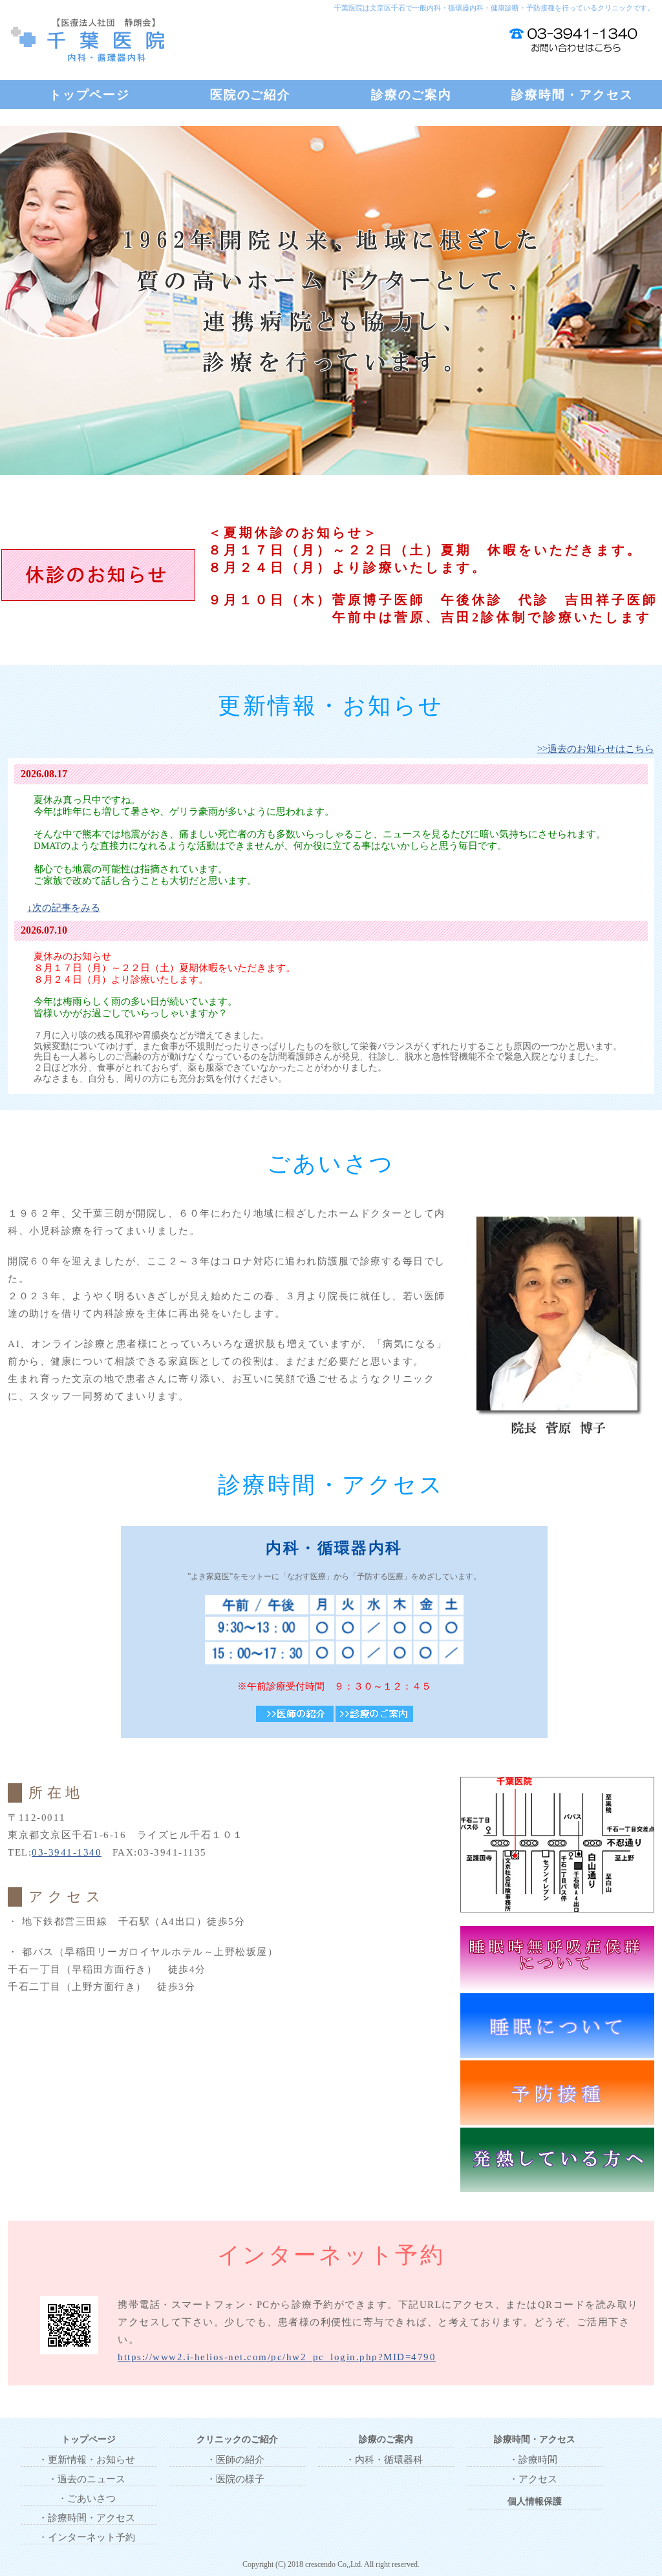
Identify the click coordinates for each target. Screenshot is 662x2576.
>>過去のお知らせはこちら (596, 749)
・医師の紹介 (235, 2460)
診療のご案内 (411, 95)
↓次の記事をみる (64, 908)
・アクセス (533, 2479)
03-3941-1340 (67, 1852)
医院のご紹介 (251, 95)
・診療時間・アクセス (87, 2518)
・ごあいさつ (87, 2498)
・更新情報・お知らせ (87, 2460)
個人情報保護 (535, 2501)
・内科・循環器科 (384, 2460)
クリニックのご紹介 (237, 2439)
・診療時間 (533, 2460)
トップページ (90, 95)
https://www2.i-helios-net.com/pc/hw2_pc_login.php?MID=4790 (277, 2357)
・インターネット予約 (87, 2537)
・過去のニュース (87, 2479)
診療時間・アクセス (572, 95)
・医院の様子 (235, 2479)
